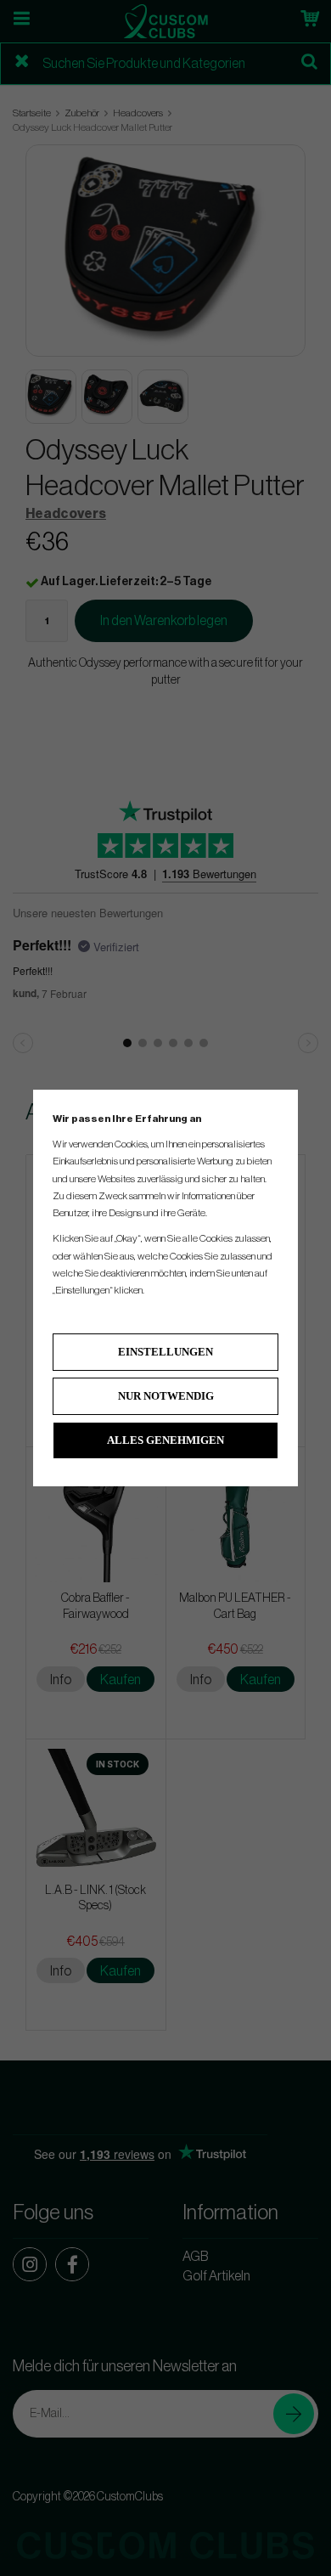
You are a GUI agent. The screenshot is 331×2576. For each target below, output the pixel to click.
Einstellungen (165, 1352)
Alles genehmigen (165, 1440)
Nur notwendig (166, 1396)
